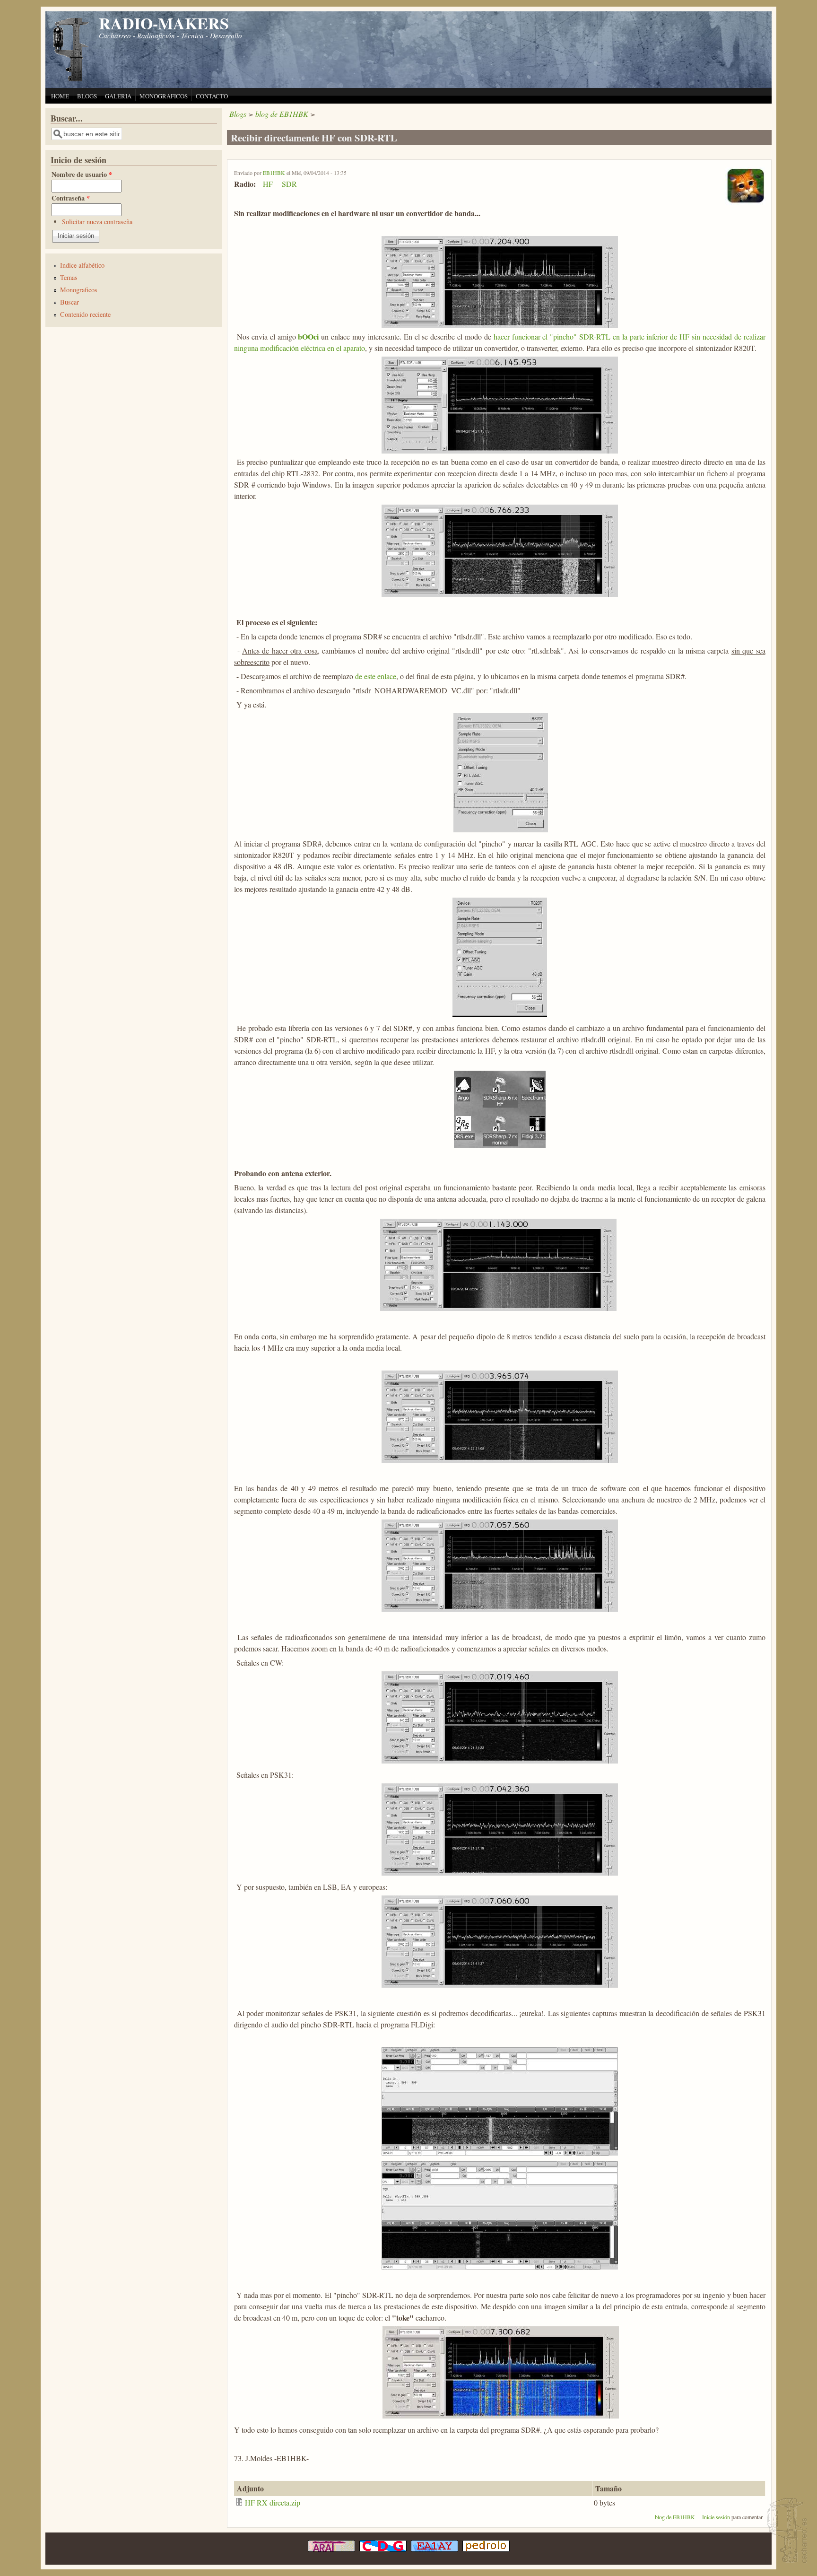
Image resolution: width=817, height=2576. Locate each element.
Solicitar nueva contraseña (97, 222)
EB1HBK (274, 173)
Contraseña (71, 198)
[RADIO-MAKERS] (786, 2531)
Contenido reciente (85, 314)
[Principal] (71, 80)
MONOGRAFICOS (164, 96)
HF (268, 184)
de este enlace (375, 676)
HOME (60, 96)
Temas (69, 277)
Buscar (70, 302)
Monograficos (79, 290)
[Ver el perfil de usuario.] (745, 202)
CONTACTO (212, 96)
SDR (289, 184)
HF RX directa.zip (273, 2502)
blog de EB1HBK (282, 114)
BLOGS (87, 96)
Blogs (238, 114)
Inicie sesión (716, 2517)
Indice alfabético (82, 265)
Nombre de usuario (82, 174)
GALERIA (118, 96)
